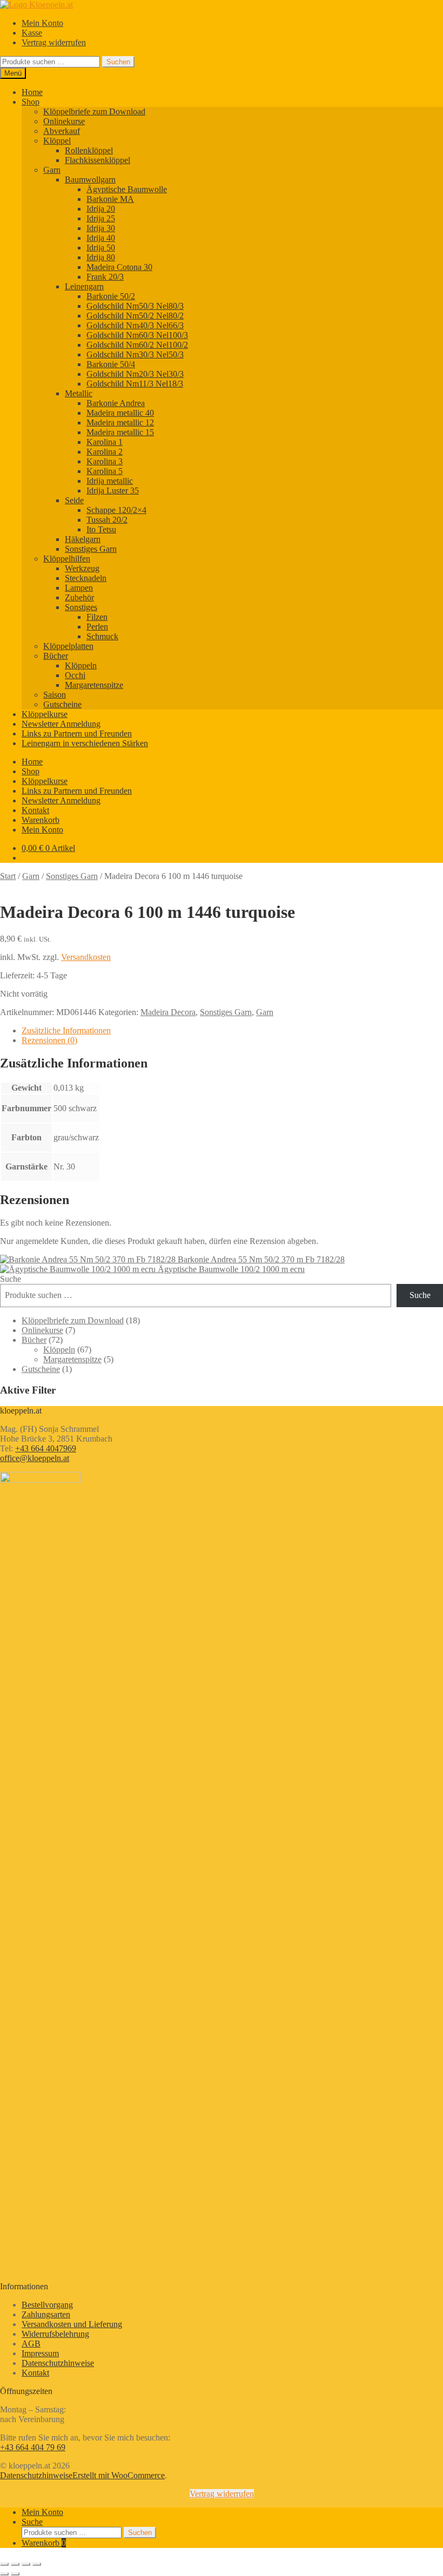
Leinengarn (84, 286)
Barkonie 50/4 (111, 364)
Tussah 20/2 (107, 520)
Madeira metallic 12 (120, 422)
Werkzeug (82, 568)
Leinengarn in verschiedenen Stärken (85, 743)
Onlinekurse (64, 121)
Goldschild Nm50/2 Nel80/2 (135, 316)
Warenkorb (41, 820)
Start (8, 876)
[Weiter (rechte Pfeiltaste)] (15, 2574)
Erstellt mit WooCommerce (119, 2475)
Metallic (79, 393)
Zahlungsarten (46, 2314)
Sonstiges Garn (91, 549)
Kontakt (35, 810)
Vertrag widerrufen (54, 42)
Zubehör (79, 597)
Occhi (75, 675)
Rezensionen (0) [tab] (49, 1040)
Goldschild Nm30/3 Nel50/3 (135, 354)
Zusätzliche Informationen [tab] (66, 1030)
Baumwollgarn (90, 180)
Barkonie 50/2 (111, 296)
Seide (74, 500)
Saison (55, 695)
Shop (31, 102)
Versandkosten (86, 957)
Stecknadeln (86, 578)
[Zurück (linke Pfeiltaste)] (4, 2574)
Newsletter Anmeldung (61, 724)
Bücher (56, 656)
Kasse (32, 33)
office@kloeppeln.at (35, 1458)
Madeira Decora (168, 1012)
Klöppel (57, 141)
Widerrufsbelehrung (55, 2334)
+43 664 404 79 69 (33, 2447)
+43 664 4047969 (46, 1448)
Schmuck (102, 636)
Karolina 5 (105, 471)
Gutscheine (62, 704)
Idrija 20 (101, 209)
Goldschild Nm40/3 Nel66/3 (135, 325)
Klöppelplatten (68, 646)
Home (32, 92)
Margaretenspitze (94, 685)
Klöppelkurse (45, 714)
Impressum (40, 2353)
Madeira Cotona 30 (119, 267)
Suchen (118, 62)
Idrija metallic (110, 481)
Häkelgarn (83, 539)
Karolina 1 (105, 442)
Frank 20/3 (105, 277)
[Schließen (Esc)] (37, 2564)
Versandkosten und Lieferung (72, 2324)
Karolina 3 (105, 461)
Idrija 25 (101, 218)
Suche (11, 1279)
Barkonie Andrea (116, 403)
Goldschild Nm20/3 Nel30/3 (135, 374)
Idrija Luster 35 (113, 491)
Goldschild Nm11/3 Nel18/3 (135, 384)
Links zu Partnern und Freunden (77, 733)
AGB (31, 2344)
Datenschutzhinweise (58, 2363)
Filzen (97, 617)
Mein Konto (42, 23)
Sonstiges (81, 607)
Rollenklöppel (89, 150)
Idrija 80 (101, 257)
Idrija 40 (101, 238)
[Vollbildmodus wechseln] (15, 2564)
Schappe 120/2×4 (116, 510)
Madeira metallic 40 (120, 413)
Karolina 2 (105, 452)
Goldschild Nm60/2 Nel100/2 (137, 345)
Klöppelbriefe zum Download (94, 111)
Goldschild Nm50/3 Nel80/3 (135, 306)
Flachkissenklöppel (98, 160)
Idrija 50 (101, 248)
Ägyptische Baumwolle (127, 189)
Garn (52, 170)
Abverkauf (62, 131)
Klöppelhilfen (67, 559)
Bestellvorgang (47, 2305)
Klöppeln (81, 665)
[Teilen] (26, 2564)
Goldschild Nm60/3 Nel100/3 (137, 335)
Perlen (97, 627)
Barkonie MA (110, 199)
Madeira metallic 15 (120, 432)
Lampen (79, 588)
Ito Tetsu (101, 529)
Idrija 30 (101, 228)
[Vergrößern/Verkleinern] (4, 2564)
